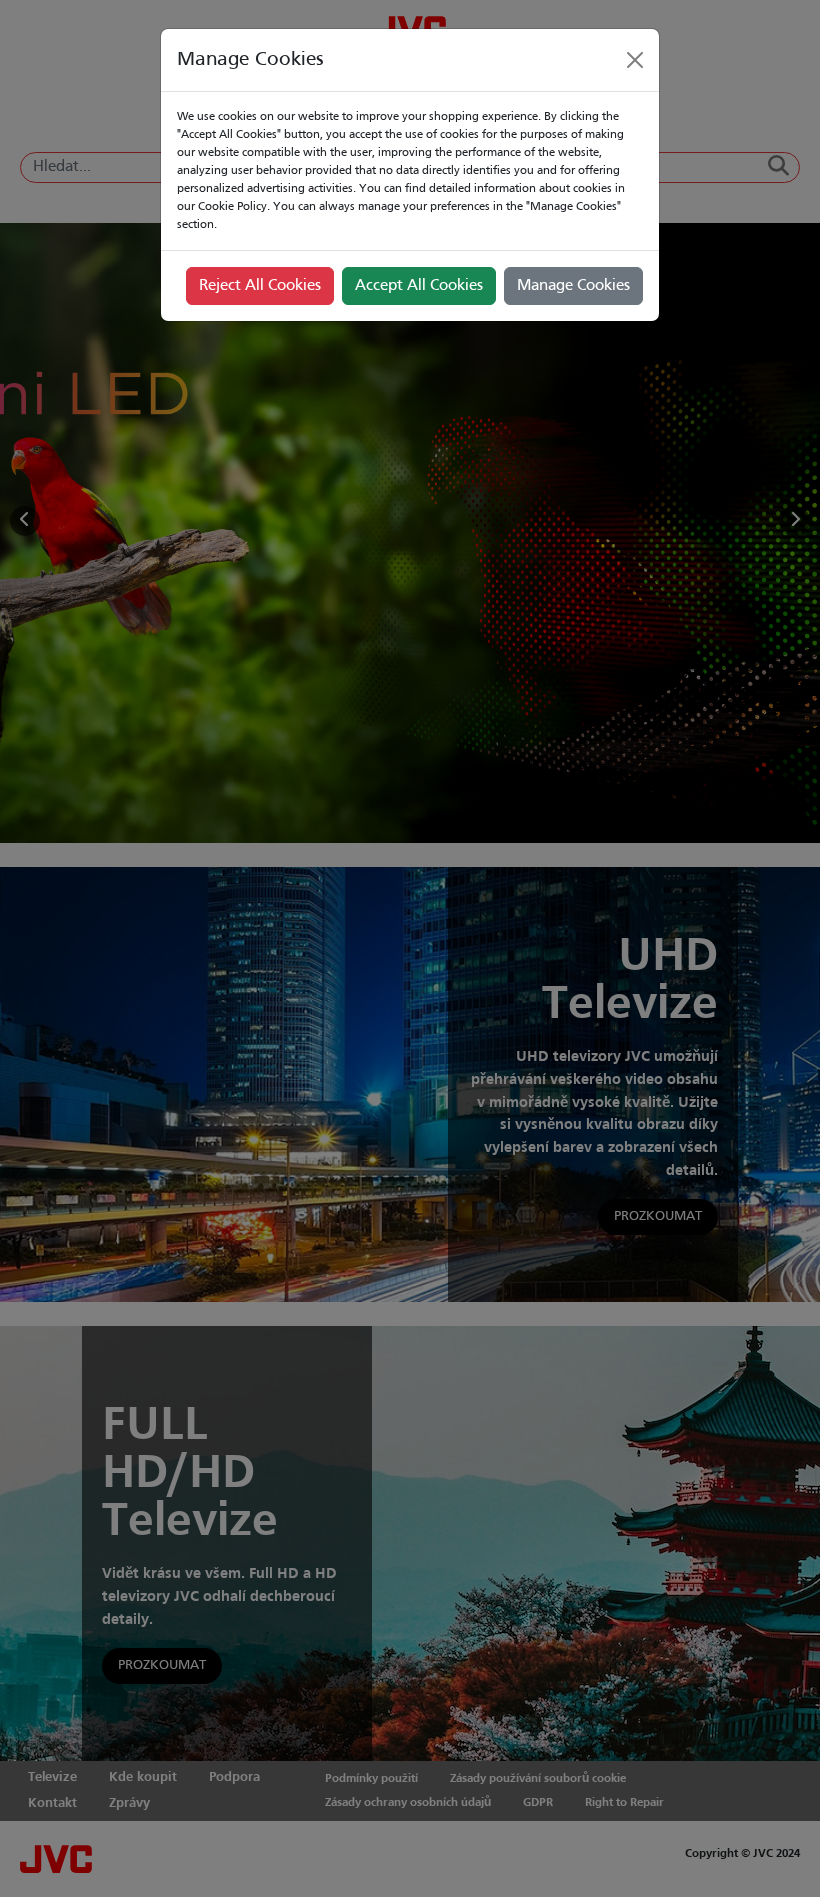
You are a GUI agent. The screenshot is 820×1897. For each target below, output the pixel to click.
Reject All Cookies (260, 286)
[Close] (635, 60)
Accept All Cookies (419, 286)
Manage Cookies (573, 286)
